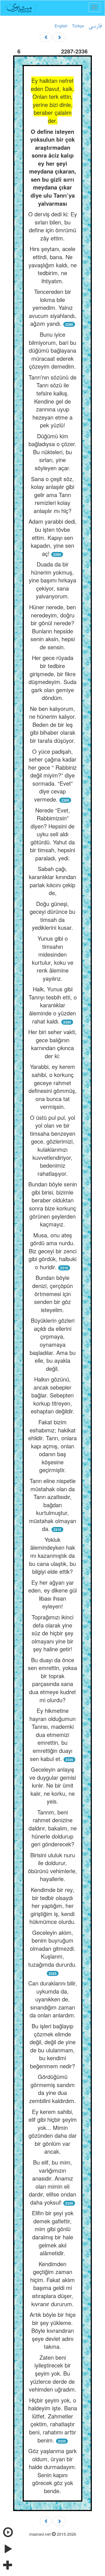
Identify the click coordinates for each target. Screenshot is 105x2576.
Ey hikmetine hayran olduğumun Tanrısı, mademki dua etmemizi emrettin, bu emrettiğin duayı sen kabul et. (53, 1734)
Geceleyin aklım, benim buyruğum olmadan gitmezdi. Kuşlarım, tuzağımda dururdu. (53, 1948)
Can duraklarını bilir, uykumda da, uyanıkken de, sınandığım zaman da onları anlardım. (53, 1999)
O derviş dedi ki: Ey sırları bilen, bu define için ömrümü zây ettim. (53, 226)
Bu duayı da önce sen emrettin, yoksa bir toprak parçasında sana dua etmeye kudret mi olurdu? (53, 1680)
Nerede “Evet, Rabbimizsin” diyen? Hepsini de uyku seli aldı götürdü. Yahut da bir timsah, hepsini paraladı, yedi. (53, 834)
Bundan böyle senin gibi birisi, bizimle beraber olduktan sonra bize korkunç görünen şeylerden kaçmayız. (53, 1204)
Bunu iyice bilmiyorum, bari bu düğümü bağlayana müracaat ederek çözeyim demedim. (53, 350)
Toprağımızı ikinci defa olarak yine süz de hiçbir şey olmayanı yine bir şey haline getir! (53, 1633)
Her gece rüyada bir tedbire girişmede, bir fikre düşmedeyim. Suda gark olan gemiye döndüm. (53, 678)
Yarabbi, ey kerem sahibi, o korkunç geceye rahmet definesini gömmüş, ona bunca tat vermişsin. (53, 1086)
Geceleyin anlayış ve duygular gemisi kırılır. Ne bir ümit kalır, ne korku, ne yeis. (53, 1785)
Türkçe (78, 26)
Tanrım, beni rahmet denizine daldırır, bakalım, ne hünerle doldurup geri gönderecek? (53, 1828)
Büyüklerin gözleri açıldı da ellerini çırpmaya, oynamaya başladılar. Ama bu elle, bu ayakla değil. (53, 1344)
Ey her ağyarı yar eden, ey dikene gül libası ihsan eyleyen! (53, 1594)
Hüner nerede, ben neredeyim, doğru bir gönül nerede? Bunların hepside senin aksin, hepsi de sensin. (53, 627)
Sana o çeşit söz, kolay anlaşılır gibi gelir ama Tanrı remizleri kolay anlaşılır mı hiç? (53, 495)
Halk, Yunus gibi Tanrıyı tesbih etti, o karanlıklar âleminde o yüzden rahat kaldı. (53, 1005)
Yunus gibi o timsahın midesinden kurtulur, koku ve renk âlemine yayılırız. (53, 958)
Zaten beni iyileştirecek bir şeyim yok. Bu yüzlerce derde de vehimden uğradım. (53, 2373)
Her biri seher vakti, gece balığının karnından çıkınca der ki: (53, 1044)
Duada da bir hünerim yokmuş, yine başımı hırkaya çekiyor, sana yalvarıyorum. (53, 580)
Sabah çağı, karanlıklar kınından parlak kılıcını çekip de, (53, 881)
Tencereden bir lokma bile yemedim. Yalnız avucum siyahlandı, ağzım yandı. (53, 307)
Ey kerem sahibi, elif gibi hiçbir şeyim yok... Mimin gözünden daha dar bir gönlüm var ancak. (53, 2132)
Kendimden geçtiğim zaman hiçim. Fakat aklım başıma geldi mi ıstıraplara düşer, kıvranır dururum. (53, 2284)
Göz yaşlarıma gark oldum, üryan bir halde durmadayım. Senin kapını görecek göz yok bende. (53, 2471)
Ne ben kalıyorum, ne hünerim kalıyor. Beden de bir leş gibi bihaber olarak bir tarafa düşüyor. (53, 724)
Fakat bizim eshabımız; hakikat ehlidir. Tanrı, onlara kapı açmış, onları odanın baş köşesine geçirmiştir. (53, 1446)
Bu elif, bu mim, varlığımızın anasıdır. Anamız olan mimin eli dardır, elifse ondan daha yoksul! (53, 2182)
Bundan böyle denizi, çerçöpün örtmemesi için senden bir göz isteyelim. (53, 1293)
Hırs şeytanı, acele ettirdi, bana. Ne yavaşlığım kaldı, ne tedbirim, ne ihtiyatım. (53, 265)
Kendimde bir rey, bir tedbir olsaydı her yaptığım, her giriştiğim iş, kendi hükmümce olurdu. (53, 1906)
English (61, 26)
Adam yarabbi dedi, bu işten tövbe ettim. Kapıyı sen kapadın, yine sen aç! (53, 537)
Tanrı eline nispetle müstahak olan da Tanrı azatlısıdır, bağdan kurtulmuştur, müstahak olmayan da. (53, 1505)
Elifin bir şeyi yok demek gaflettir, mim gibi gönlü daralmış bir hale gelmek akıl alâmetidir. (53, 2233)
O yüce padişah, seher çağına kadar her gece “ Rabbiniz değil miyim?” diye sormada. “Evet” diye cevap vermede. (53, 775)
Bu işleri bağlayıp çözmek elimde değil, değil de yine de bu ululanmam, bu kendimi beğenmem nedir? (53, 2046)
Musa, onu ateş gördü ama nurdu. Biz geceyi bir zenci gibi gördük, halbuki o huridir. (53, 1251)
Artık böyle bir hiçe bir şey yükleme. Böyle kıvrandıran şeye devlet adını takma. (53, 2330)
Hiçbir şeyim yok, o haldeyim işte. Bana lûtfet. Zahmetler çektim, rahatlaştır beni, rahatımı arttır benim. (53, 2420)
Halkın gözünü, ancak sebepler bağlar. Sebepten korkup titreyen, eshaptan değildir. (53, 1395)
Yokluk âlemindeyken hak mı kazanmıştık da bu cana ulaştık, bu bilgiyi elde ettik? (53, 1555)
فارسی (95, 26)
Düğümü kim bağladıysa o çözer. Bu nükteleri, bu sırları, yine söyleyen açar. (53, 452)
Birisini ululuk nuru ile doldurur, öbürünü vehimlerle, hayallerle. (53, 1867)
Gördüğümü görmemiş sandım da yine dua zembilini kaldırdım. (53, 2089)
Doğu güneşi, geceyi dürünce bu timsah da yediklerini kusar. (53, 916)
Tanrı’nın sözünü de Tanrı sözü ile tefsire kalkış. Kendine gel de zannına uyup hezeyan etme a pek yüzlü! (53, 401)
